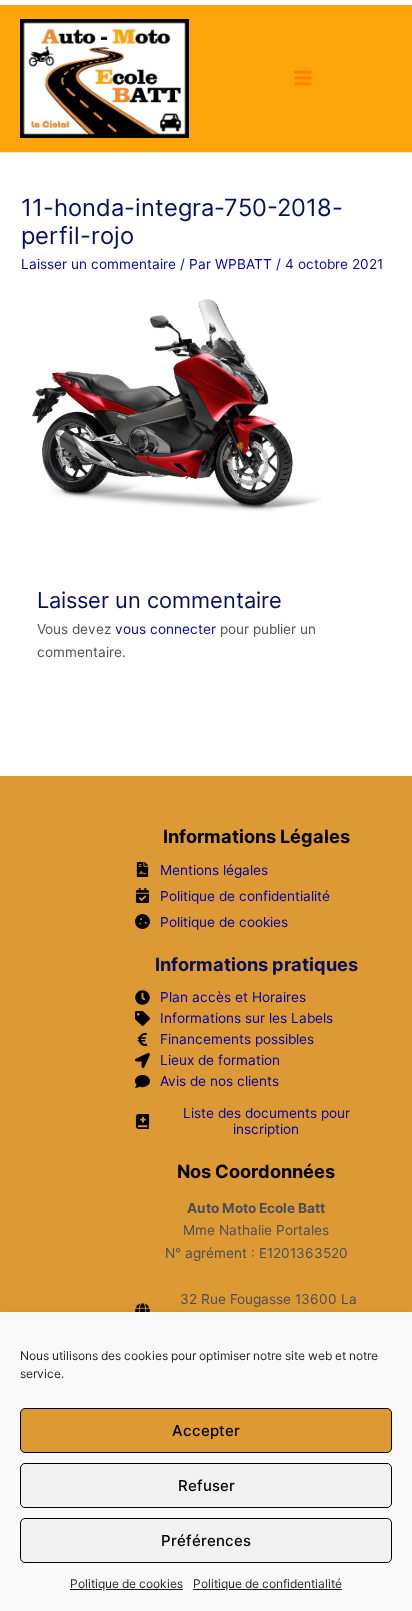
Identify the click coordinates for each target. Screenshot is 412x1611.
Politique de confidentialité (267, 1583)
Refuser (206, 1485)
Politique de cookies (126, 1583)
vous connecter (165, 629)
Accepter (206, 1430)
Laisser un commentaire (98, 264)
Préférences (206, 1540)
